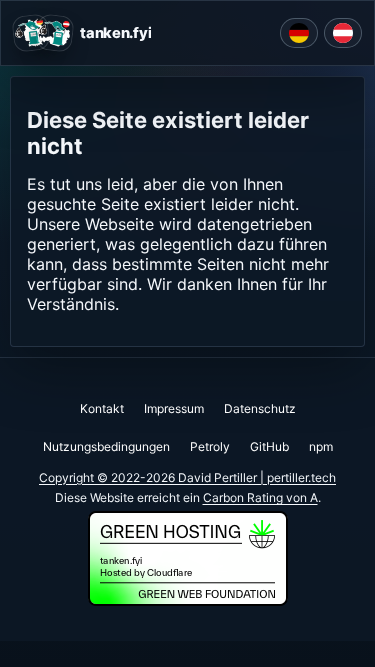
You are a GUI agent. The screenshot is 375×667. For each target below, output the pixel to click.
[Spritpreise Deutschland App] (299, 33)
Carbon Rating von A (260, 497)
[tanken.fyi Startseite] (43, 33)
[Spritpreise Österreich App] (343, 33)
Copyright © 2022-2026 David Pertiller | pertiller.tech (187, 477)
